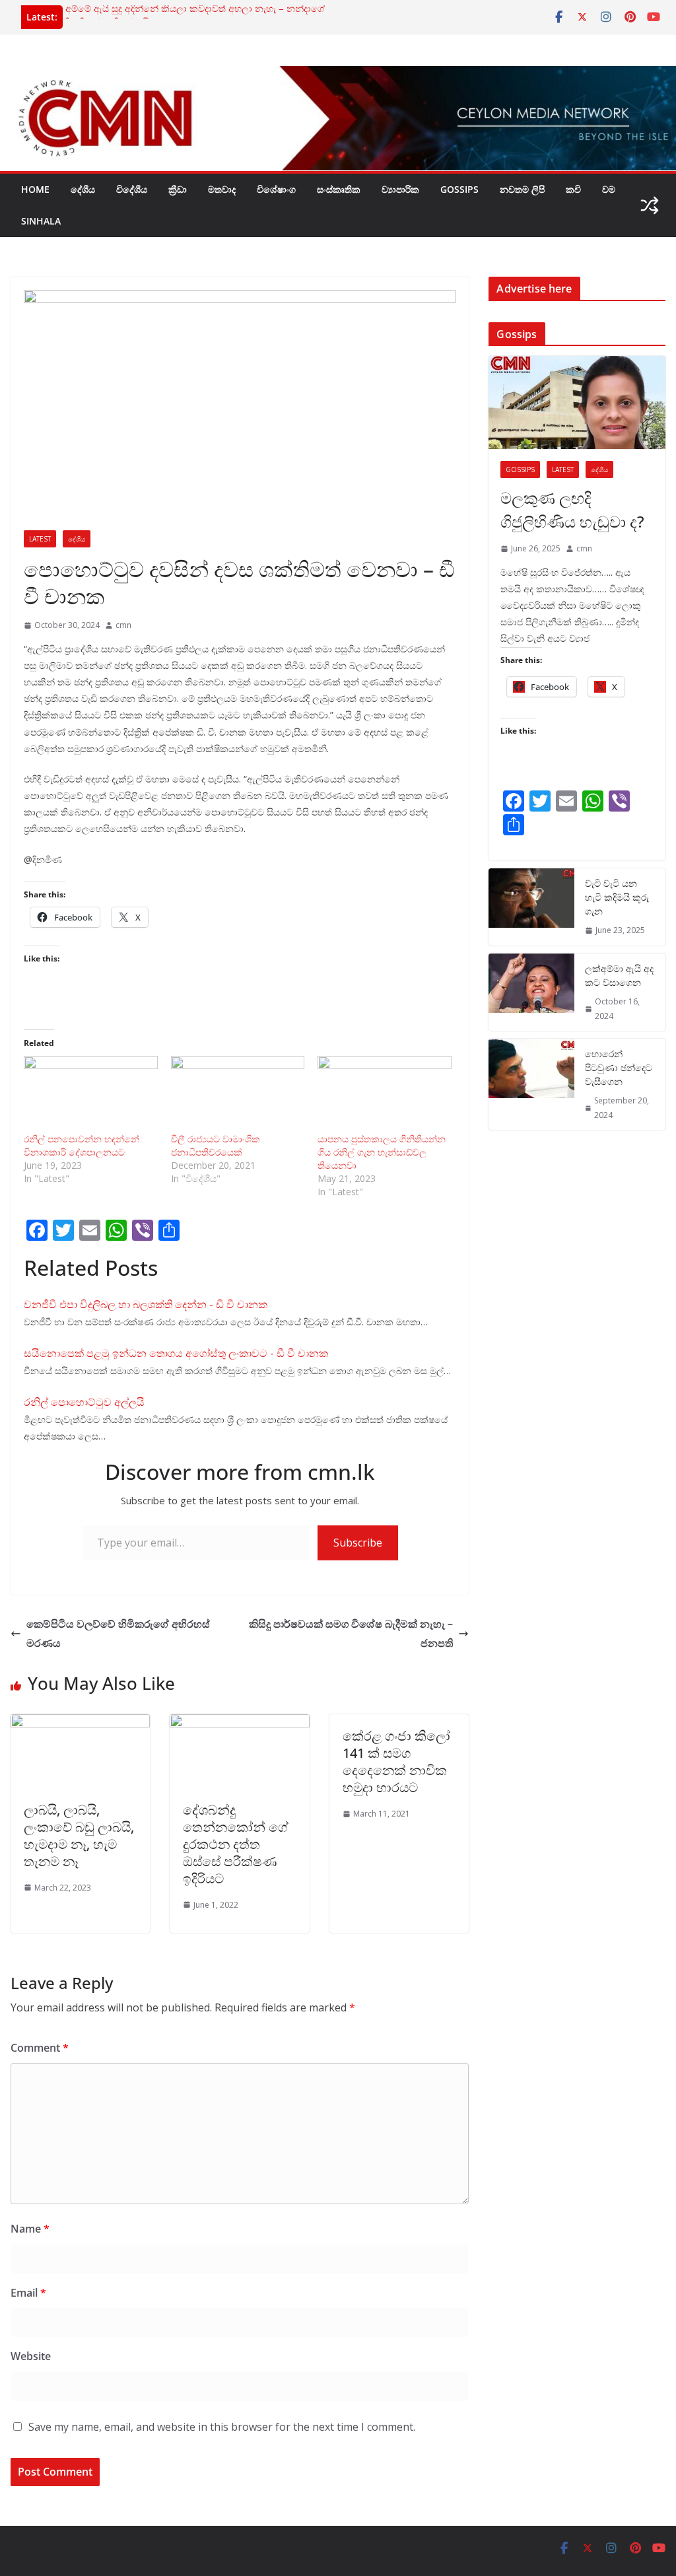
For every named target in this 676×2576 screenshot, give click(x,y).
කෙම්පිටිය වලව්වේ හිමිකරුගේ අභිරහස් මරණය (118, 1633)
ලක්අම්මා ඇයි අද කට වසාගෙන (619, 975)
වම (609, 189)
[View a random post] (650, 205)
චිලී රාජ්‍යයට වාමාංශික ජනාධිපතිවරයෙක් (216, 1145)
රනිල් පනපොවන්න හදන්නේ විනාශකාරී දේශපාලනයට (82, 1145)
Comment (40, 2048)
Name (30, 2229)
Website (31, 2356)
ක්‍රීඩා (178, 189)
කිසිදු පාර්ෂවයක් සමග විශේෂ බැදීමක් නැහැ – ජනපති (351, 1633)
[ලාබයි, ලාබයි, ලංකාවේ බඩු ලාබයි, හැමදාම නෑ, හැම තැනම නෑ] (80, 1723)
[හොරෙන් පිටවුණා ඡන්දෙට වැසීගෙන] (531, 1084)
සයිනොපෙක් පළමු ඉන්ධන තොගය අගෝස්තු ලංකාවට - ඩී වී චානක (176, 1353)
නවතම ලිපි (522, 189)
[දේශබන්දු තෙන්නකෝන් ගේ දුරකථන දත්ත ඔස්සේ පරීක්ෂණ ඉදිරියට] (239, 1723)
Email (28, 2293)
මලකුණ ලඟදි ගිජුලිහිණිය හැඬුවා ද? (572, 509)
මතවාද (222, 189)
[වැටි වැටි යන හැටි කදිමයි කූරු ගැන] (531, 907)
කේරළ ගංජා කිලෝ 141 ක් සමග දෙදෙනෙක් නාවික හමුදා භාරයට (396, 1761)
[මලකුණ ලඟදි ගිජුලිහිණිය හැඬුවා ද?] (577, 402)
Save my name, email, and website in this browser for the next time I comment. (222, 2427)
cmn (123, 625)
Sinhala (41, 221)
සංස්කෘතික (339, 189)
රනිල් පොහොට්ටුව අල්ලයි (84, 1402)
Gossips (459, 189)
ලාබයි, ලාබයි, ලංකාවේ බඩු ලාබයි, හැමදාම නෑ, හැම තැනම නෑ (79, 1835)
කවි (573, 189)
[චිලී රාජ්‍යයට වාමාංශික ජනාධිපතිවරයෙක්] (238, 1094)
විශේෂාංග (276, 189)
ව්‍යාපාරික (400, 189)
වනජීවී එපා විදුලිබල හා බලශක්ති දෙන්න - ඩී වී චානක (146, 1304)
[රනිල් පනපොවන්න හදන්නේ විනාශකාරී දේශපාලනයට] (91, 1094)
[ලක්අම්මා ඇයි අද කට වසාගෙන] (531, 992)
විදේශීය (132, 189)
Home (35, 189)
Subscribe (358, 1543)
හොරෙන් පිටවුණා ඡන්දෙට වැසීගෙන (619, 1067)
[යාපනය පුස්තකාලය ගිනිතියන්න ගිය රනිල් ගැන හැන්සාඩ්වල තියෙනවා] (385, 1094)
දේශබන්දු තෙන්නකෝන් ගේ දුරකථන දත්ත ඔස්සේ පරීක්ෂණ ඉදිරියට (236, 1844)
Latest (40, 539)
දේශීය (83, 189)
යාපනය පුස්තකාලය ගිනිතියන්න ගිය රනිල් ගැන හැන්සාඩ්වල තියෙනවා (382, 1152)
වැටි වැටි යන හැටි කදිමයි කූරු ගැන (617, 897)
